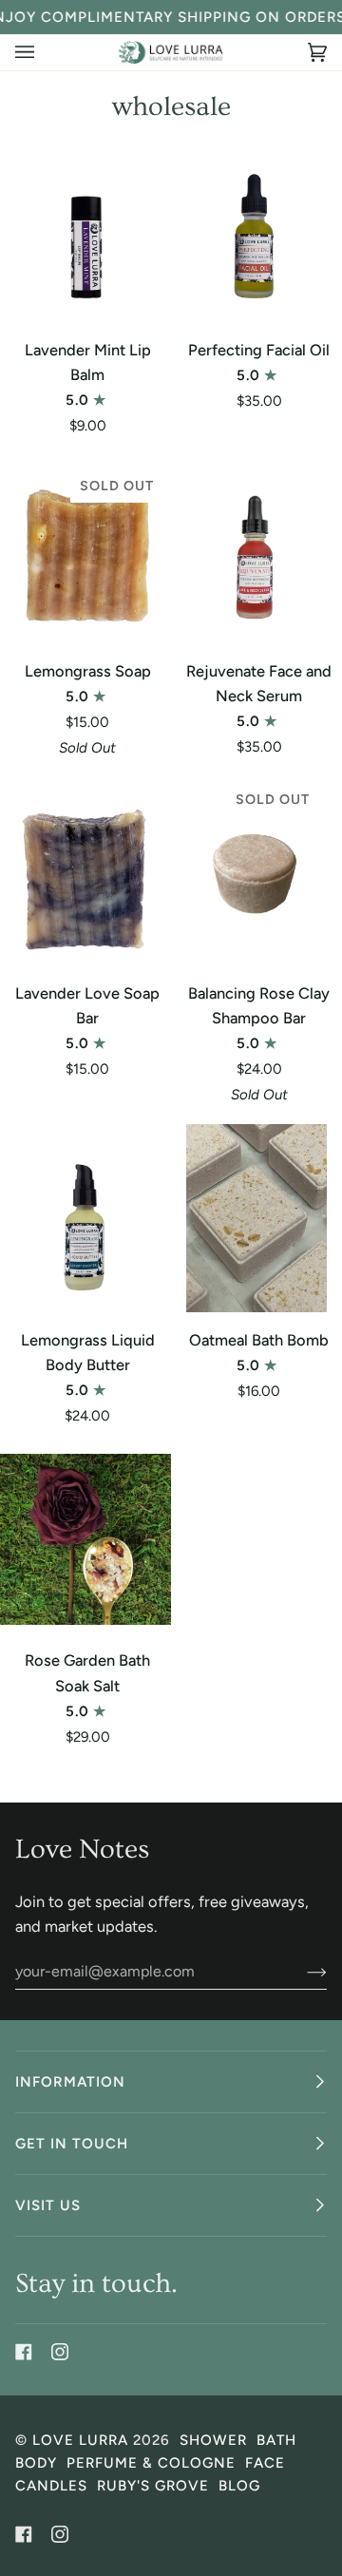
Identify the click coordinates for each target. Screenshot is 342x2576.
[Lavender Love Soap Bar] (85, 871)
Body (36, 2463)
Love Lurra (80, 2440)
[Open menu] (44, 52)
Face (265, 2463)
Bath (276, 2440)
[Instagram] (60, 2352)
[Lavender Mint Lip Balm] (85, 228)
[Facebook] (24, 2352)
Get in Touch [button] (72, 2144)
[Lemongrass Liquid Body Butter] (85, 1218)
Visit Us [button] (48, 2205)
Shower (213, 2440)
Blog (239, 2486)
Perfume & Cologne (151, 2463)
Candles (51, 2486)
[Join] (302, 1972)
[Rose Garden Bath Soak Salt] (85, 1539)
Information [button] (70, 2082)
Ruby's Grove (153, 2486)
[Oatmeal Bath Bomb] (256, 1218)
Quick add (85, 298)
